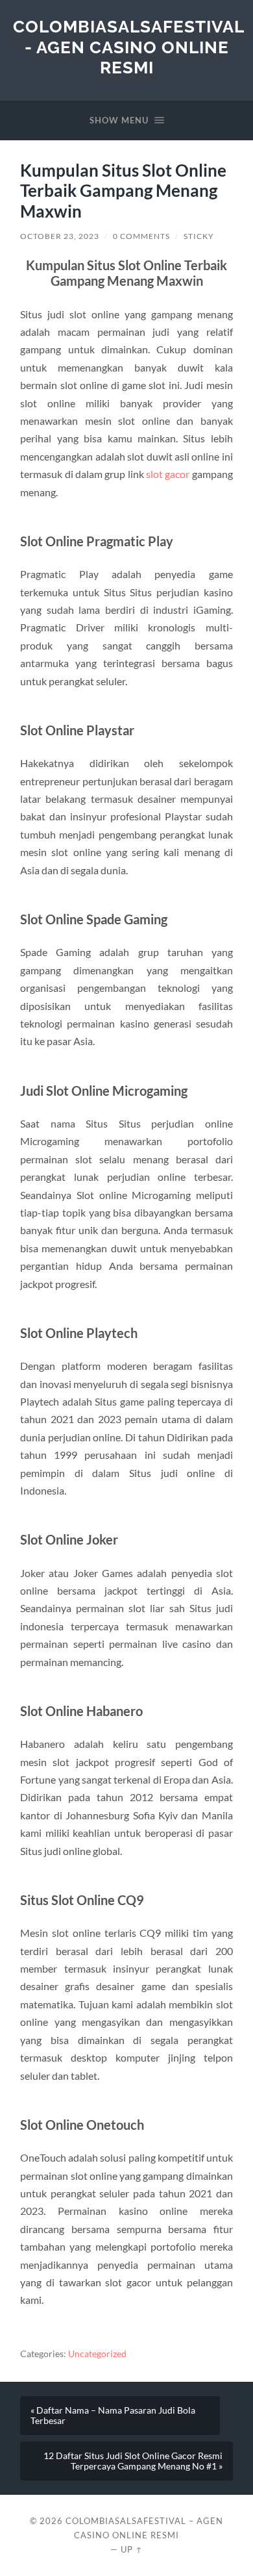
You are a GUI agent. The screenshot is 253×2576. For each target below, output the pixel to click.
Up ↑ (132, 2549)
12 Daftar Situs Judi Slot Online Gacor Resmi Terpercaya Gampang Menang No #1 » (133, 2461)
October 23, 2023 (60, 236)
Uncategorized (97, 2354)
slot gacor (168, 474)
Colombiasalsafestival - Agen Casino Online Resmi (129, 47)
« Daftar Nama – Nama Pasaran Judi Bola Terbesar (113, 2416)
